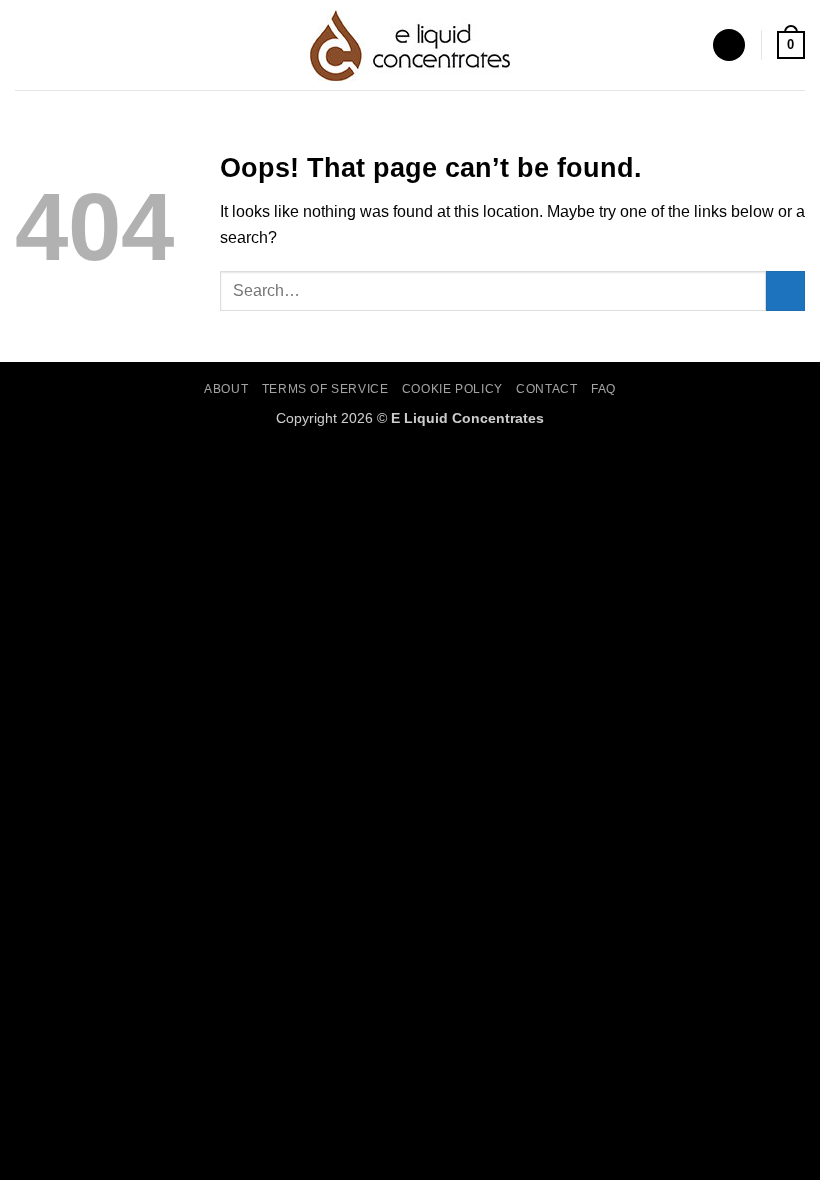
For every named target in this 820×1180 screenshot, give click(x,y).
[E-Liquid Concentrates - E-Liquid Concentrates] (410, 45)
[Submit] (785, 290)
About (226, 389)
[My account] (729, 45)
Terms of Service (325, 389)
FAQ (603, 389)
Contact (546, 389)
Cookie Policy (452, 389)
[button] (27, 44)
